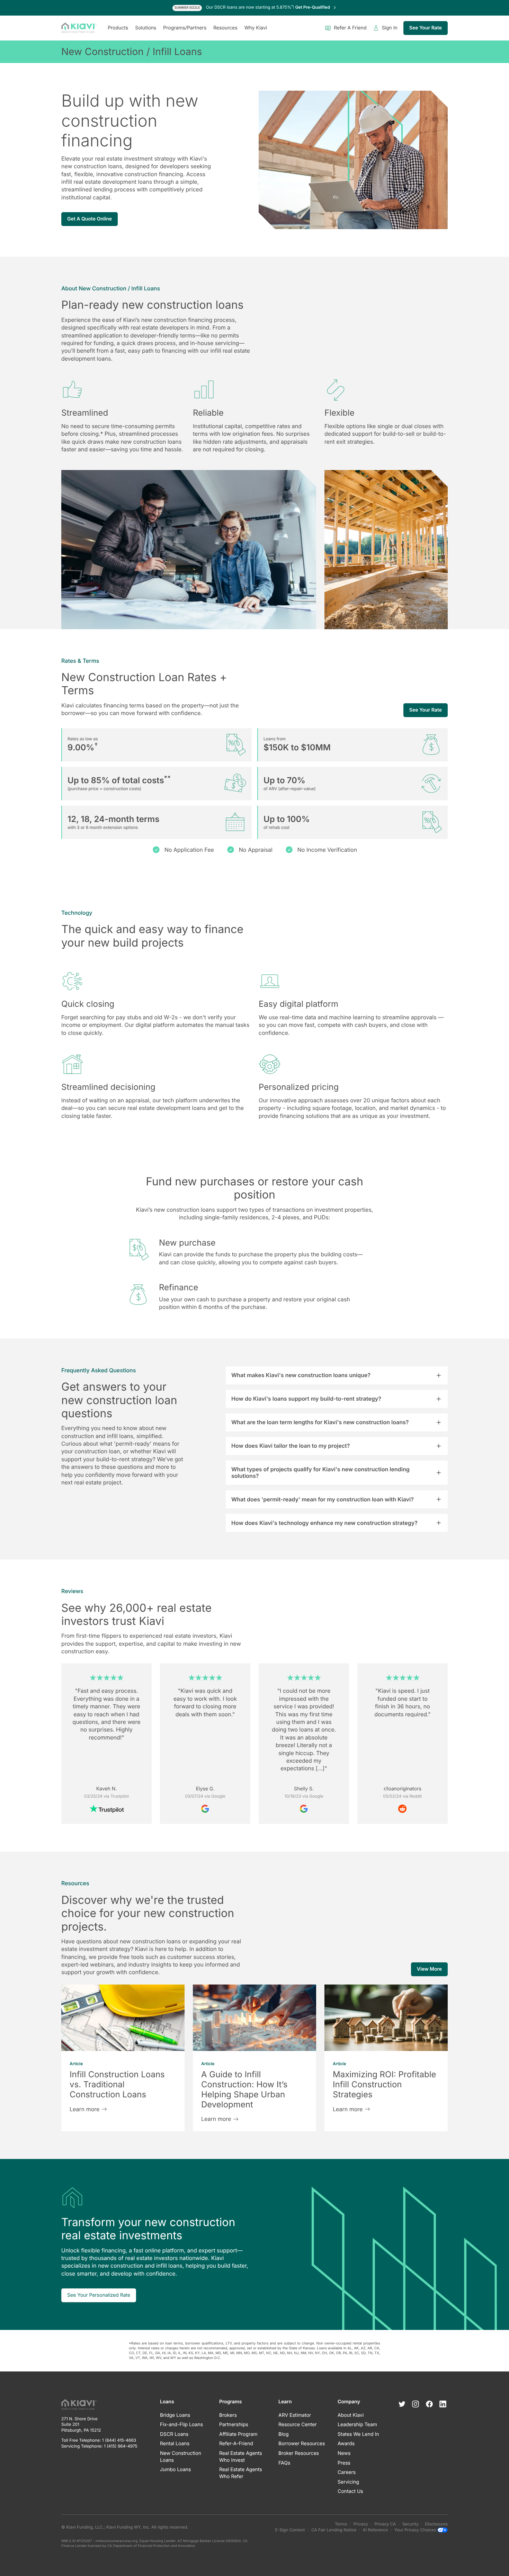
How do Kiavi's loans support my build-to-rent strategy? (306, 1399)
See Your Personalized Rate (99, 2295)
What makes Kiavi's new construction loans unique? (301, 1375)
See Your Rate (426, 28)
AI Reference (376, 2530)
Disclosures (436, 2524)
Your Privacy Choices (416, 2530)
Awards (346, 2444)
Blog (284, 2434)
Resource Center (298, 2425)
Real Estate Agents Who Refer (241, 2473)
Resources (225, 28)
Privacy (361, 2524)
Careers (347, 2473)
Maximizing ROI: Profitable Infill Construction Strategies (385, 2084)
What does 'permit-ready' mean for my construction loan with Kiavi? (323, 1499)
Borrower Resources (302, 2444)
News (344, 2453)
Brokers (228, 2415)
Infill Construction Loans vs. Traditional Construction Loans (117, 2084)
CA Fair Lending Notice (334, 2530)
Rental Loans (175, 2444)
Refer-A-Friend (236, 2444)
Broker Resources (299, 2453)
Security (410, 2524)
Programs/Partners (185, 28)
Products (118, 28)
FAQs (284, 2463)
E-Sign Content (290, 2530)
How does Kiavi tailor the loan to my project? (291, 1446)
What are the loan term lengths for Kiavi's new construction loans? (320, 1422)
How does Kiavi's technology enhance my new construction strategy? (324, 1523)
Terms (341, 2524)
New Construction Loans (181, 2457)
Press (344, 2463)
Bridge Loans (175, 2415)
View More (429, 1969)
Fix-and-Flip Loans (181, 2425)
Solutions (146, 28)
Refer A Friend (350, 28)
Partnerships (234, 2425)
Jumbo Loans (175, 2470)
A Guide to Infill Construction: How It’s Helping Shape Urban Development (244, 2089)
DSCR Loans (174, 2434)
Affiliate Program (238, 2434)
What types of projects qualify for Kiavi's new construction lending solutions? (320, 1472)
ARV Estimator (295, 2415)
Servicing (348, 2482)
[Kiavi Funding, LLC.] (79, 28)
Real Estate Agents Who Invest (241, 2457)
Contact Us (350, 2492)
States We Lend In (358, 2434)
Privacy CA (385, 2524)
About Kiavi (351, 2415)
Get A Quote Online (90, 219)
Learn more (84, 2109)
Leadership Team (357, 2425)
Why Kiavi (256, 28)
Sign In (390, 28)
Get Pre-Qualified (313, 7)
